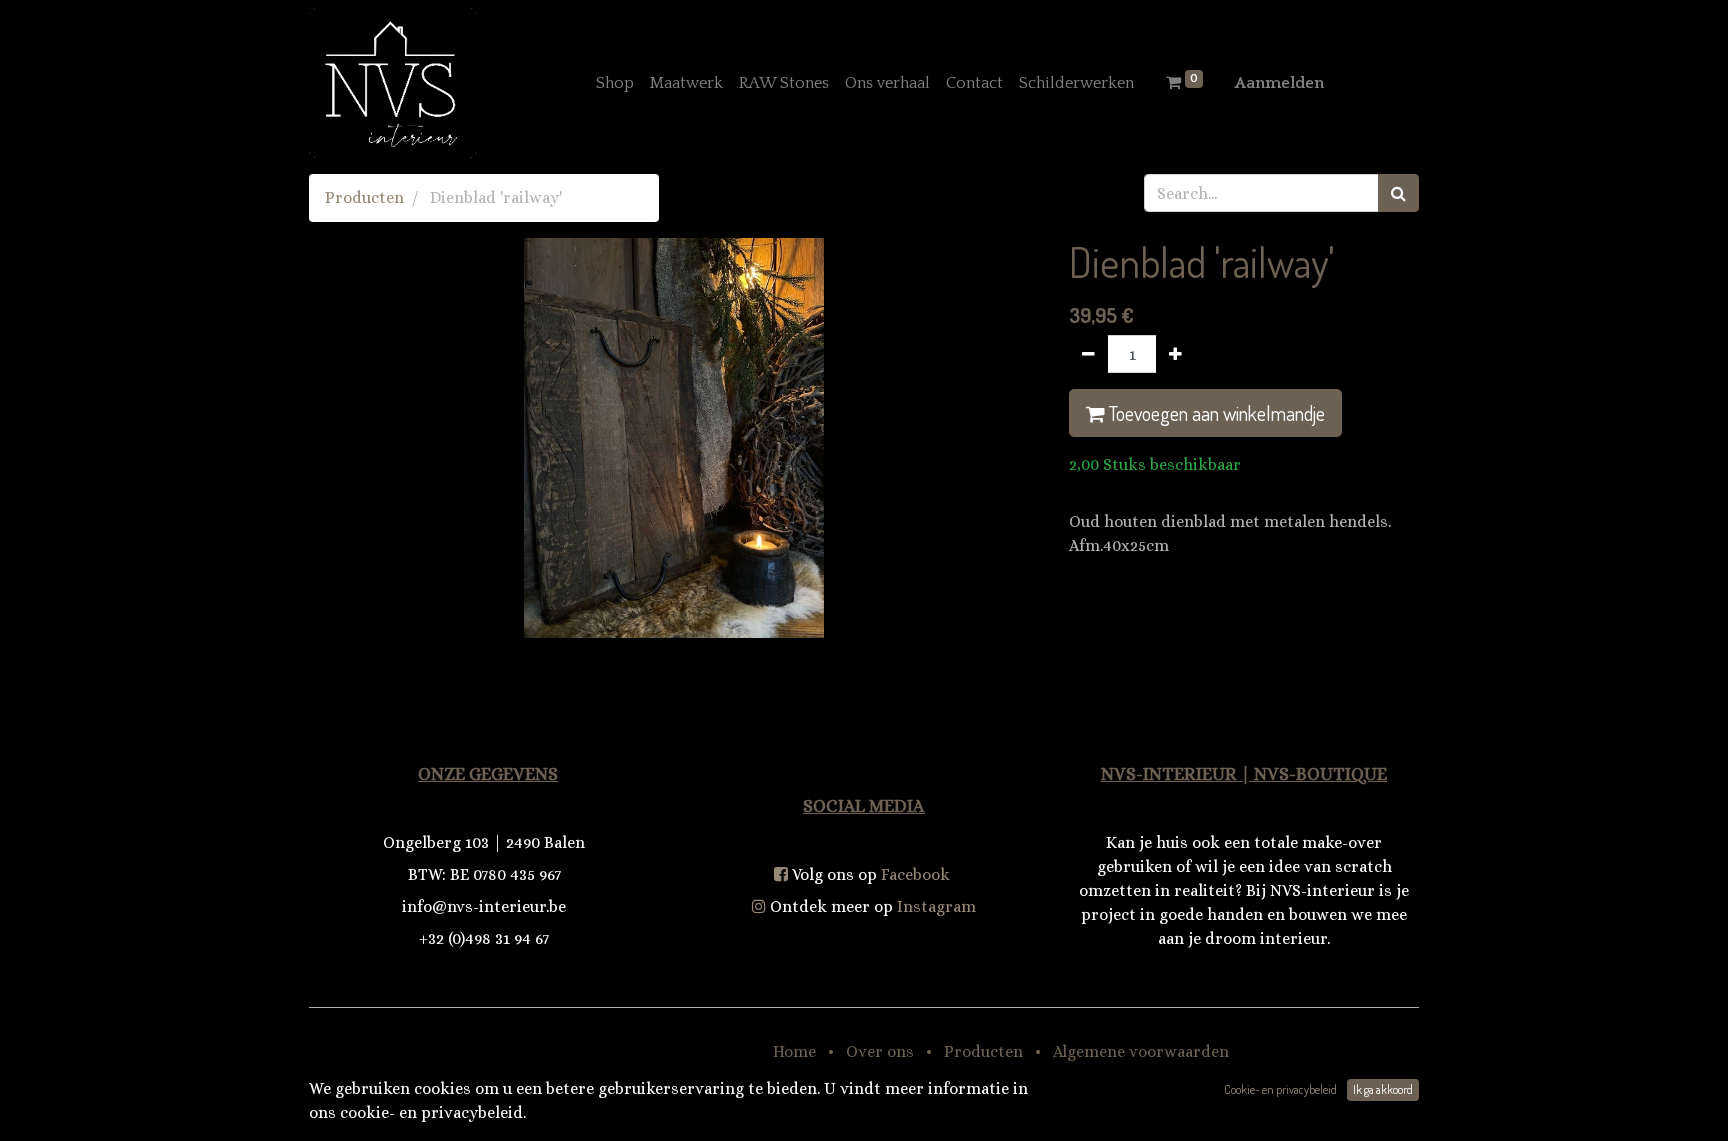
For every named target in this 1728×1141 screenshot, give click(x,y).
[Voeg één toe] (1175, 354)
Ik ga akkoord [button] (1383, 1089)
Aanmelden (1279, 83)
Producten (364, 197)
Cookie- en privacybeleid (1280, 1089)
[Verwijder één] (1088, 354)
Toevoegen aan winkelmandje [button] (1215, 413)
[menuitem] (615, 83)
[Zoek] (1398, 193)
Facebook (915, 874)
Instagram (936, 906)
